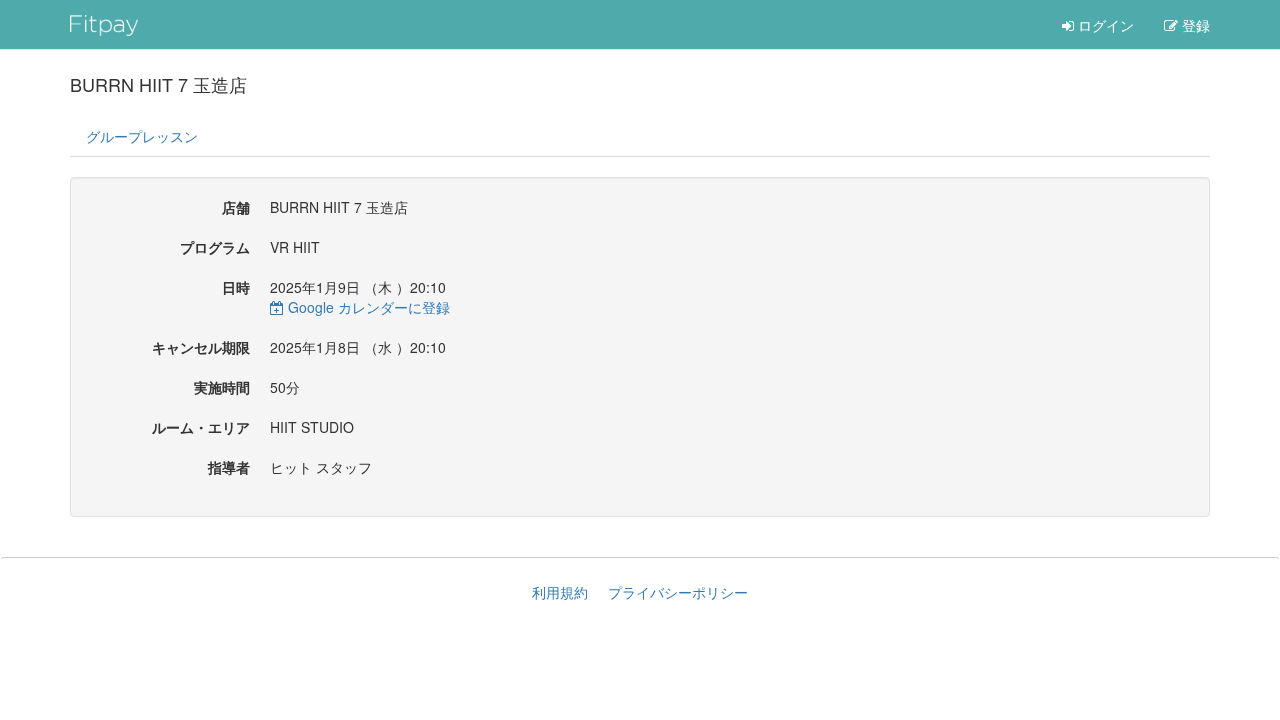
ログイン (1104, 25)
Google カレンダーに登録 (367, 307)
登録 (1194, 25)
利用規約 (560, 592)
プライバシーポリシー (678, 592)
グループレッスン (142, 136)
